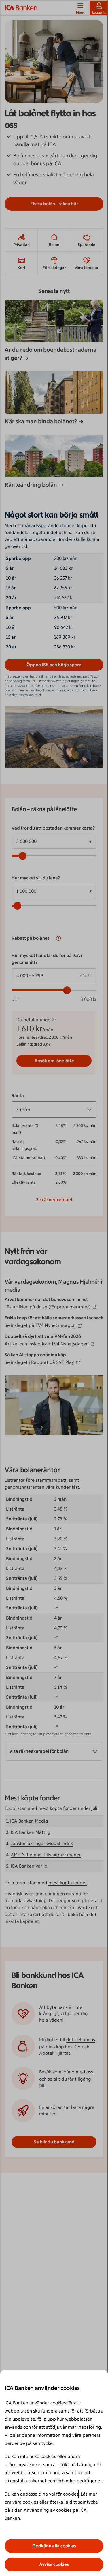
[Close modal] (54, 1288)
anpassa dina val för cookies (49, 2494)
